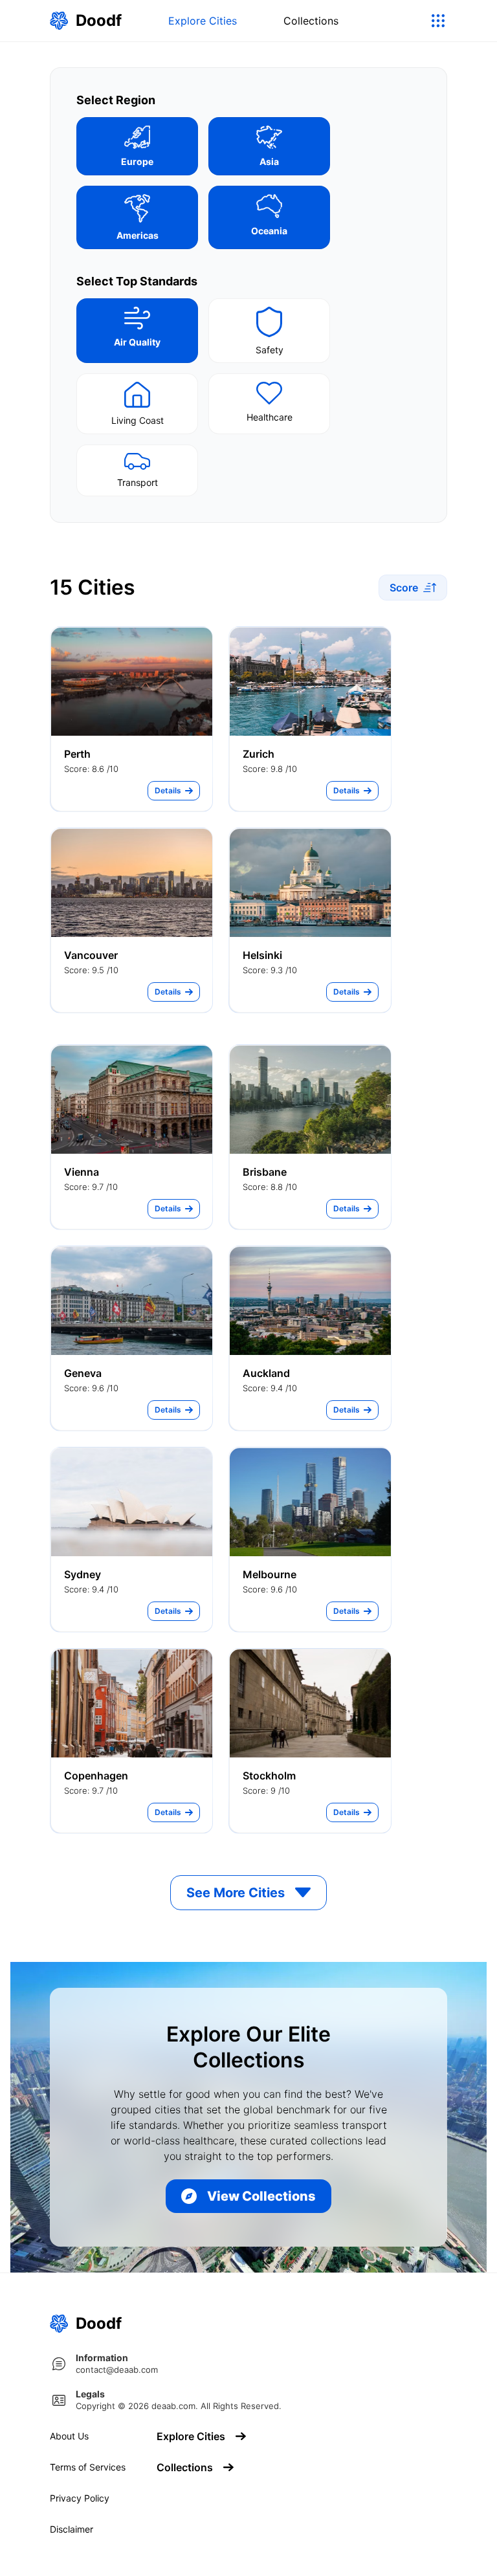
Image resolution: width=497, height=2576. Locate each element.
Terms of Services (88, 2467)
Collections (311, 21)
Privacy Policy (80, 2498)
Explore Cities (203, 21)
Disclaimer (72, 2529)
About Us (69, 2436)
